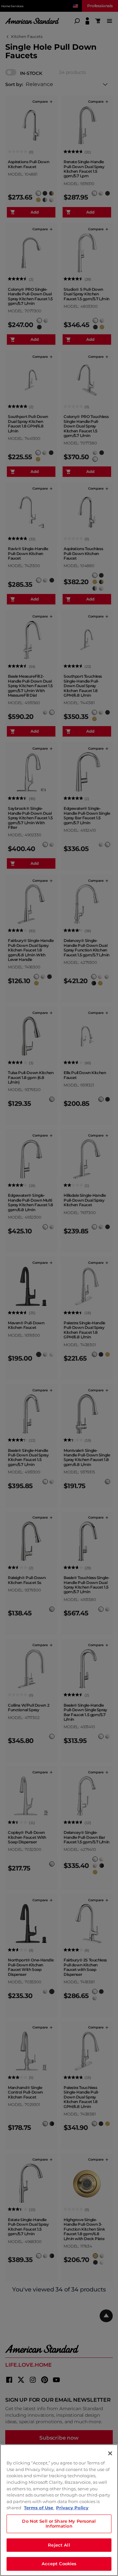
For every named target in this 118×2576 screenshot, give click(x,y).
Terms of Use (39, 2508)
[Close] (110, 2453)
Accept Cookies (59, 2564)
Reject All (59, 2545)
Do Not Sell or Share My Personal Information (59, 2524)
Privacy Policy (72, 2508)
